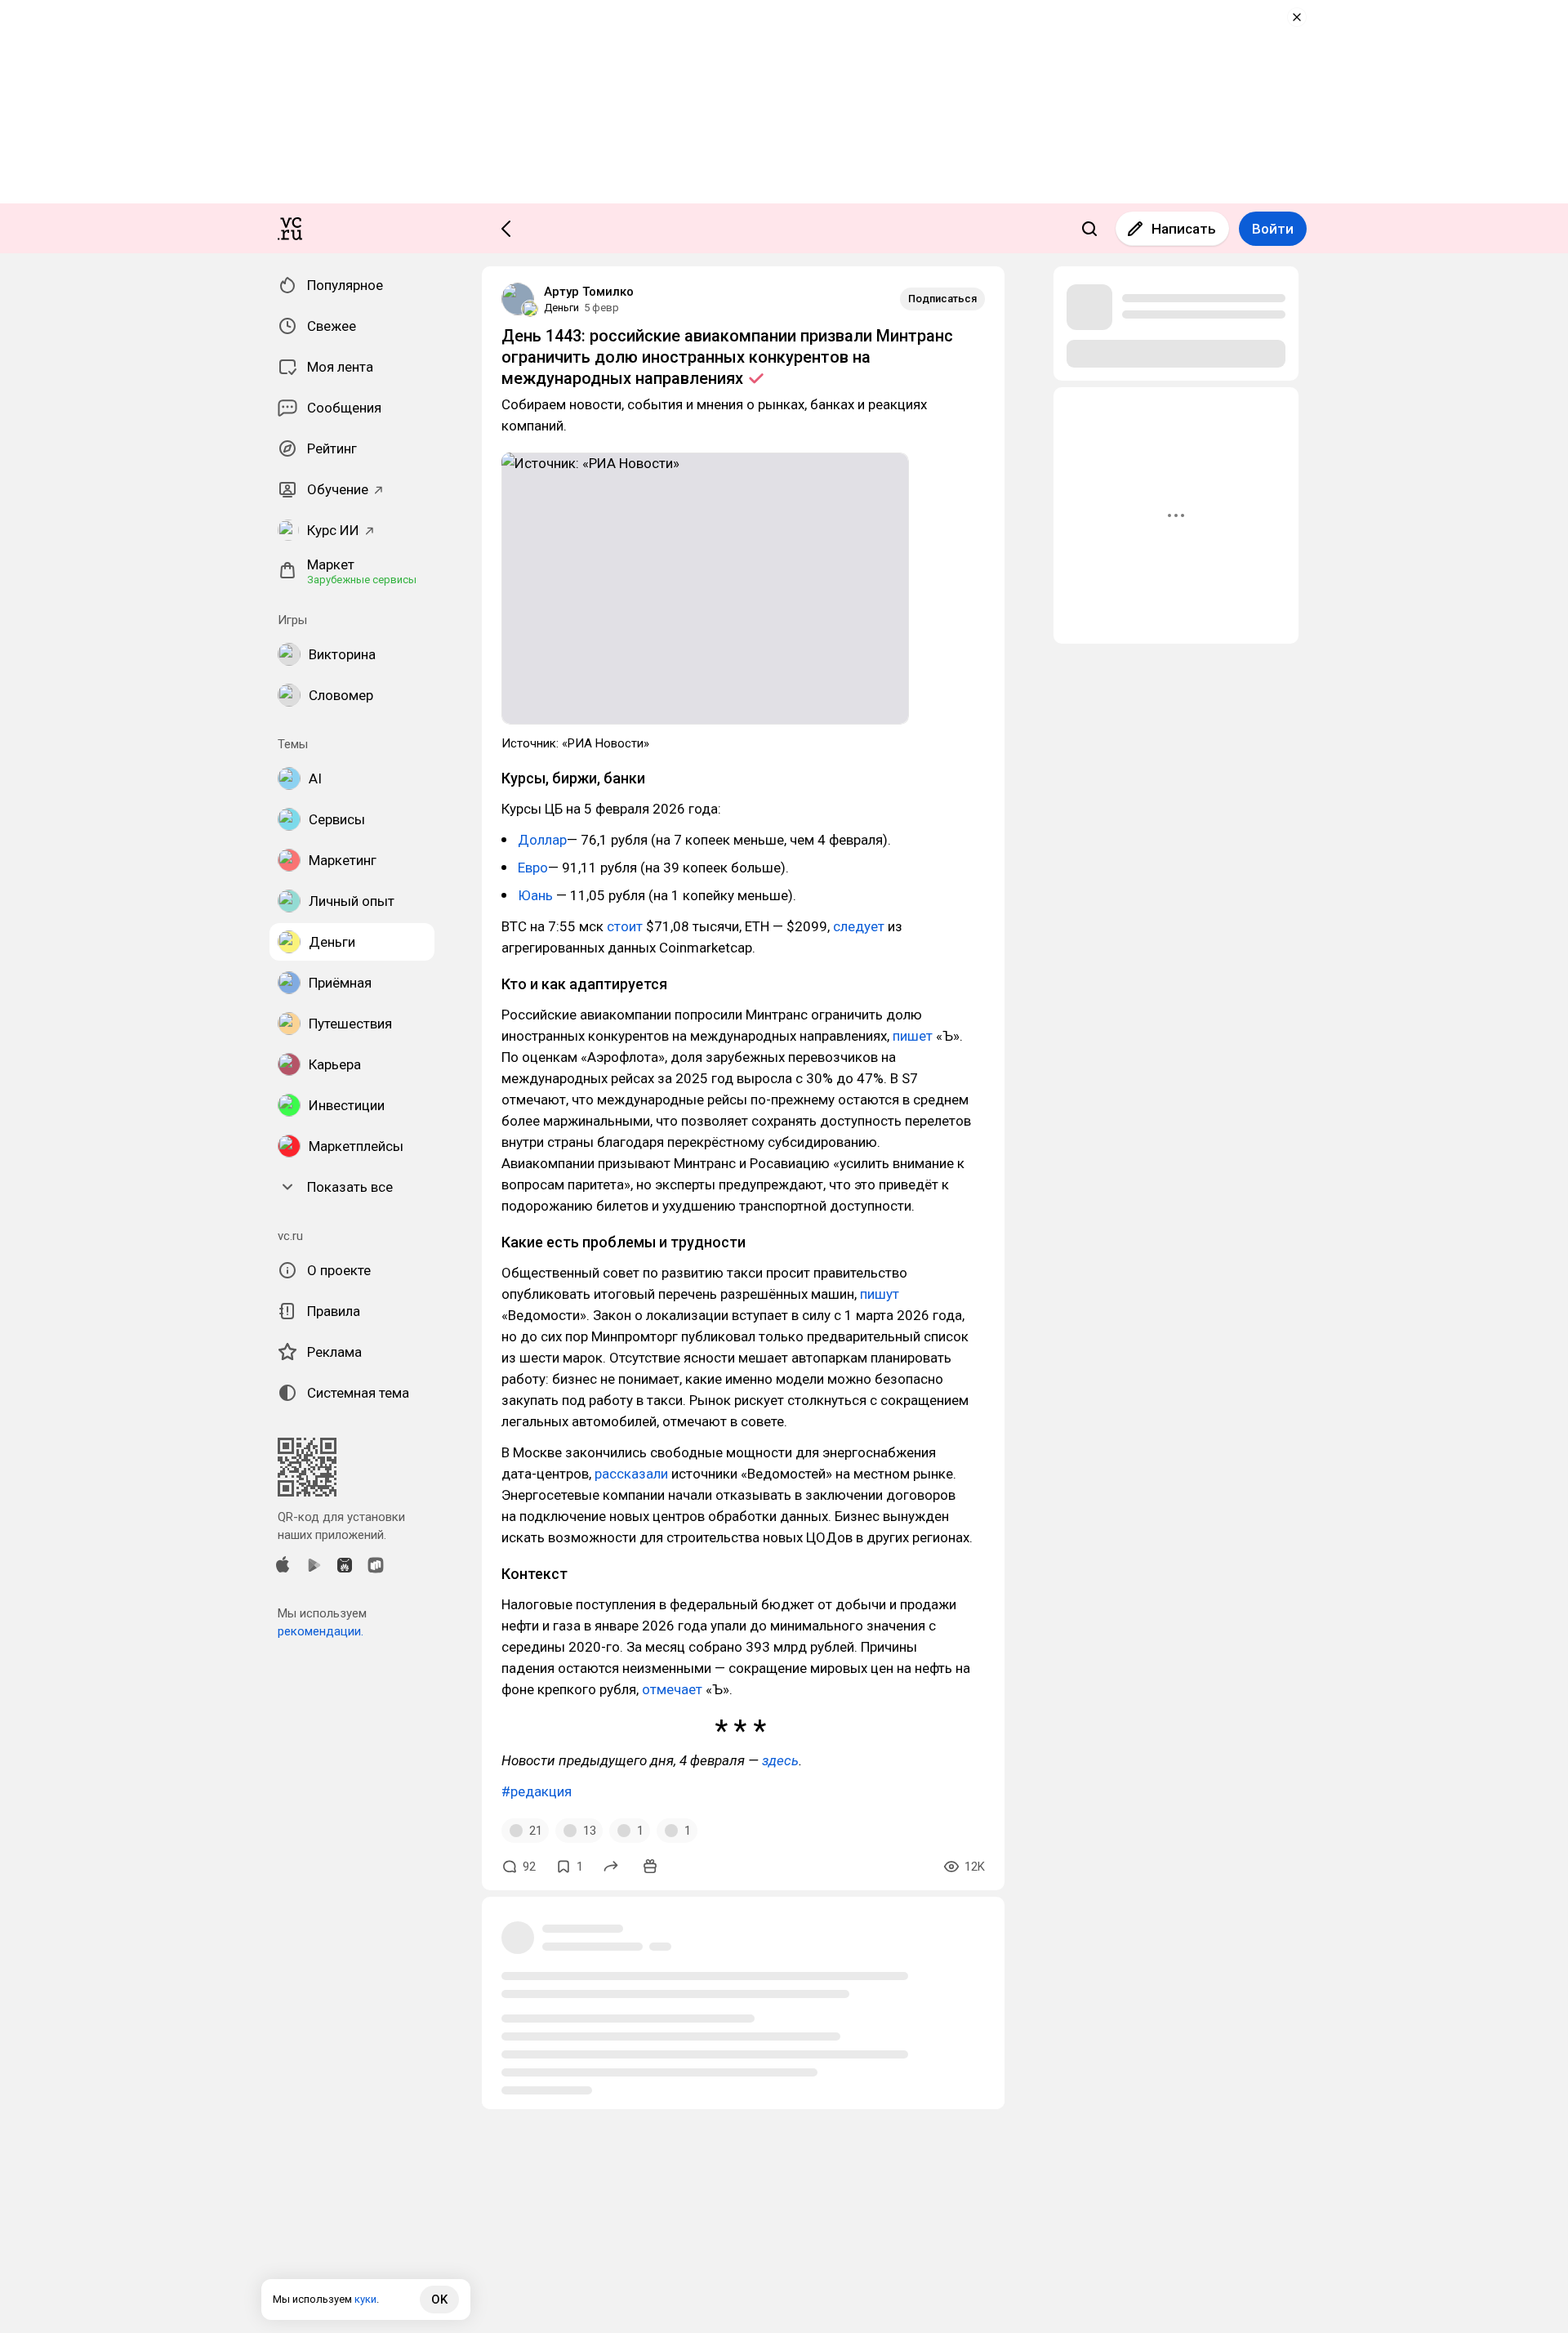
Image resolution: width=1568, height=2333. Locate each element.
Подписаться (942, 299)
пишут (880, 1294)
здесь (780, 1760)
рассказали (631, 1474)
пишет (913, 1036)
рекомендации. (321, 1631)
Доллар (542, 840)
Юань (535, 895)
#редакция (537, 1791)
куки (365, 2299)
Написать (1184, 229)
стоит (625, 926)
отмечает (672, 1689)
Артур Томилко (589, 292)
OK (439, 2300)
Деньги (561, 308)
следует (859, 926)
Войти (1273, 229)
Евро (533, 868)
